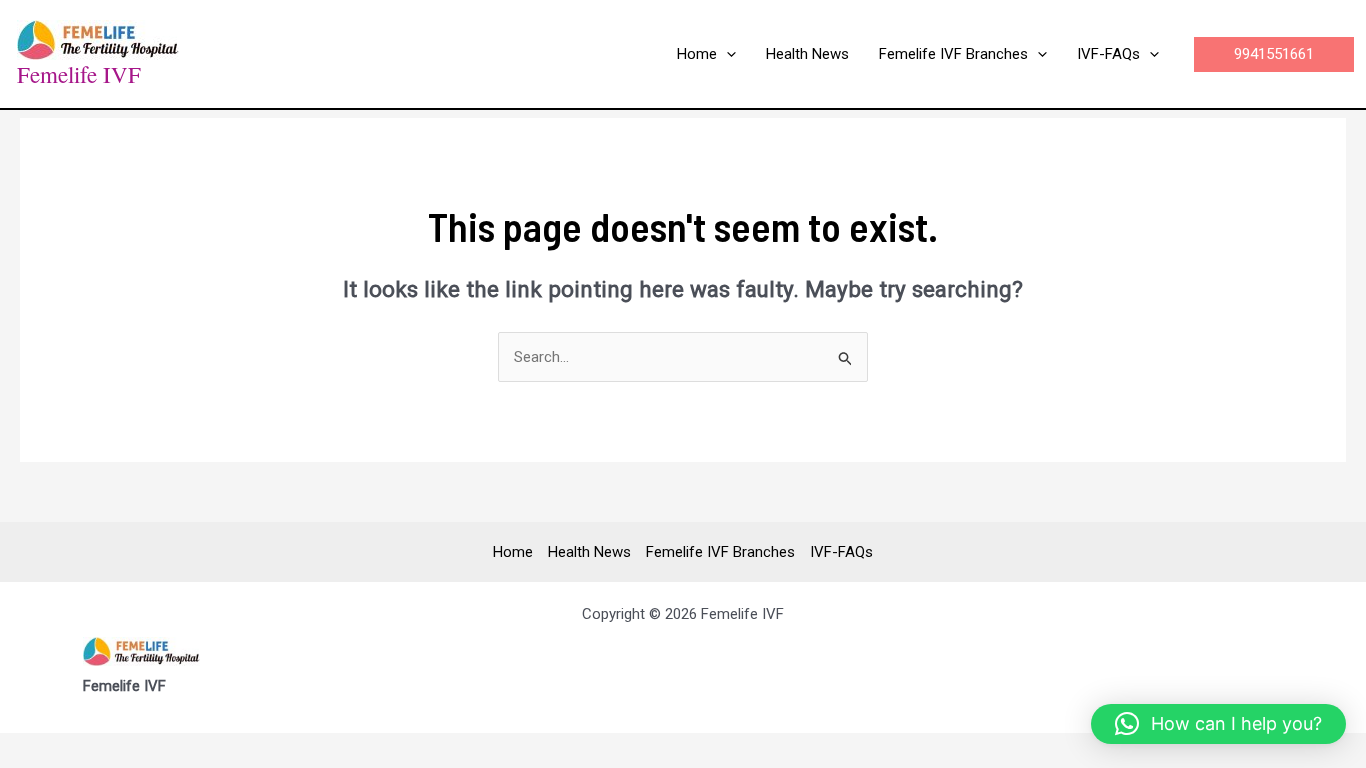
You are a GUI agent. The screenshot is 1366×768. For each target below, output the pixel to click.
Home (513, 552)
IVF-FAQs (841, 552)
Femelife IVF (79, 74)
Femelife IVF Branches (720, 552)
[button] (726, 54)
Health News (589, 552)
